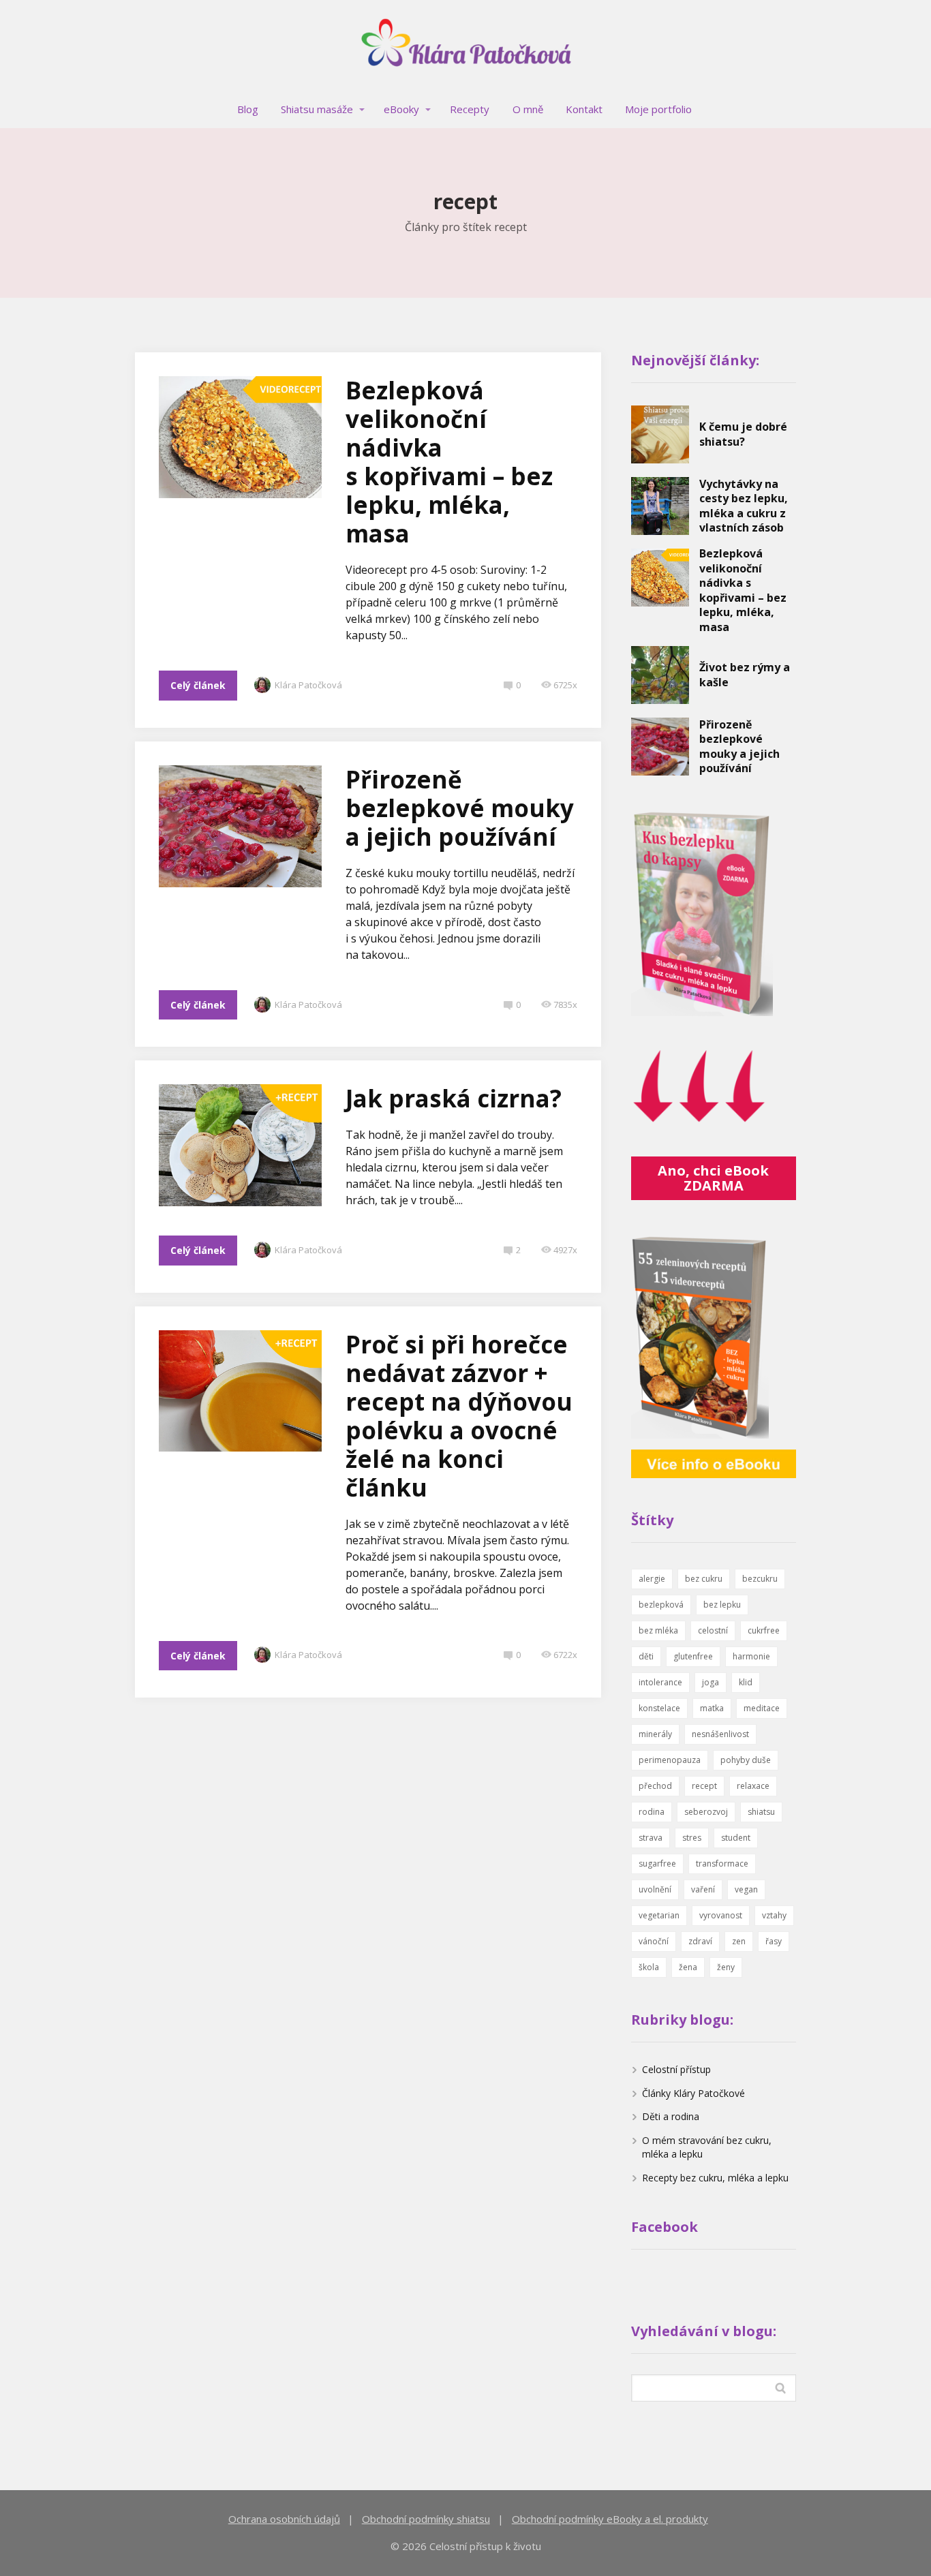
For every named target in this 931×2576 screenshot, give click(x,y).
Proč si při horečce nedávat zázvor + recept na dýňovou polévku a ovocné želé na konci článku (459, 1416)
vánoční (654, 1941)
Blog (248, 109)
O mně (528, 109)
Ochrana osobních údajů (284, 2519)
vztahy (774, 1915)
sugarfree (657, 1864)
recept (704, 1786)
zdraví (700, 1941)
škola (649, 1967)
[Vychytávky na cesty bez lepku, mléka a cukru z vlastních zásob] (660, 506)
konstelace (659, 1708)
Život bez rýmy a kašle (745, 675)
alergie (652, 1579)
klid (746, 1682)
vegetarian (659, 1915)
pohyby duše (746, 1760)
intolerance (660, 1682)
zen (739, 1941)
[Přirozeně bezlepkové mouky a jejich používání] (660, 747)
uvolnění (655, 1889)
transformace (722, 1864)
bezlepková (661, 1605)
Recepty (470, 109)
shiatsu (761, 1812)
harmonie (751, 1656)
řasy (774, 1941)
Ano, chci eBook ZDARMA (713, 1178)
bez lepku (722, 1605)
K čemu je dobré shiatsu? (743, 434)
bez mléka (658, 1630)
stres (692, 1838)
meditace (762, 1708)
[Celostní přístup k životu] (466, 46)
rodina (652, 1812)
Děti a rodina (671, 2116)
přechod (655, 1786)
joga (711, 1682)
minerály (655, 1734)
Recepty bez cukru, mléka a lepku (715, 2178)
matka (712, 1708)
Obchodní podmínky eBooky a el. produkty (610, 2519)
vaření (703, 1889)
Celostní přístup (676, 2069)
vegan (746, 1889)
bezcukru (760, 1579)
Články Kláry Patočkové (693, 2093)
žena (688, 1967)
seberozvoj (706, 1812)
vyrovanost (721, 1915)
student (736, 1838)
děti (646, 1656)
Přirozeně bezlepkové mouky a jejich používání (460, 808)
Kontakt (584, 109)
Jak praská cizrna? (454, 1098)
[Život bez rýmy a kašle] (660, 675)
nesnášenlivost (720, 1734)
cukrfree (764, 1630)
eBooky (401, 109)
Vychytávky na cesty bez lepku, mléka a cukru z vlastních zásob (744, 506)
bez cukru (704, 1579)
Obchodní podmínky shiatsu (426, 2519)
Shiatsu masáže (317, 109)
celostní (713, 1630)
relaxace (753, 1786)
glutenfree (693, 1656)
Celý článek (198, 685)
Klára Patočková (308, 685)
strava (651, 1838)
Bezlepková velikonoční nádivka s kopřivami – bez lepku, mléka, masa (449, 462)
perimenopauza (670, 1760)
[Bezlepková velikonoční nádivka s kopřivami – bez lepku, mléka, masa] (660, 578)
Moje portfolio (658, 109)
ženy (726, 1967)
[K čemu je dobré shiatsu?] (660, 434)
